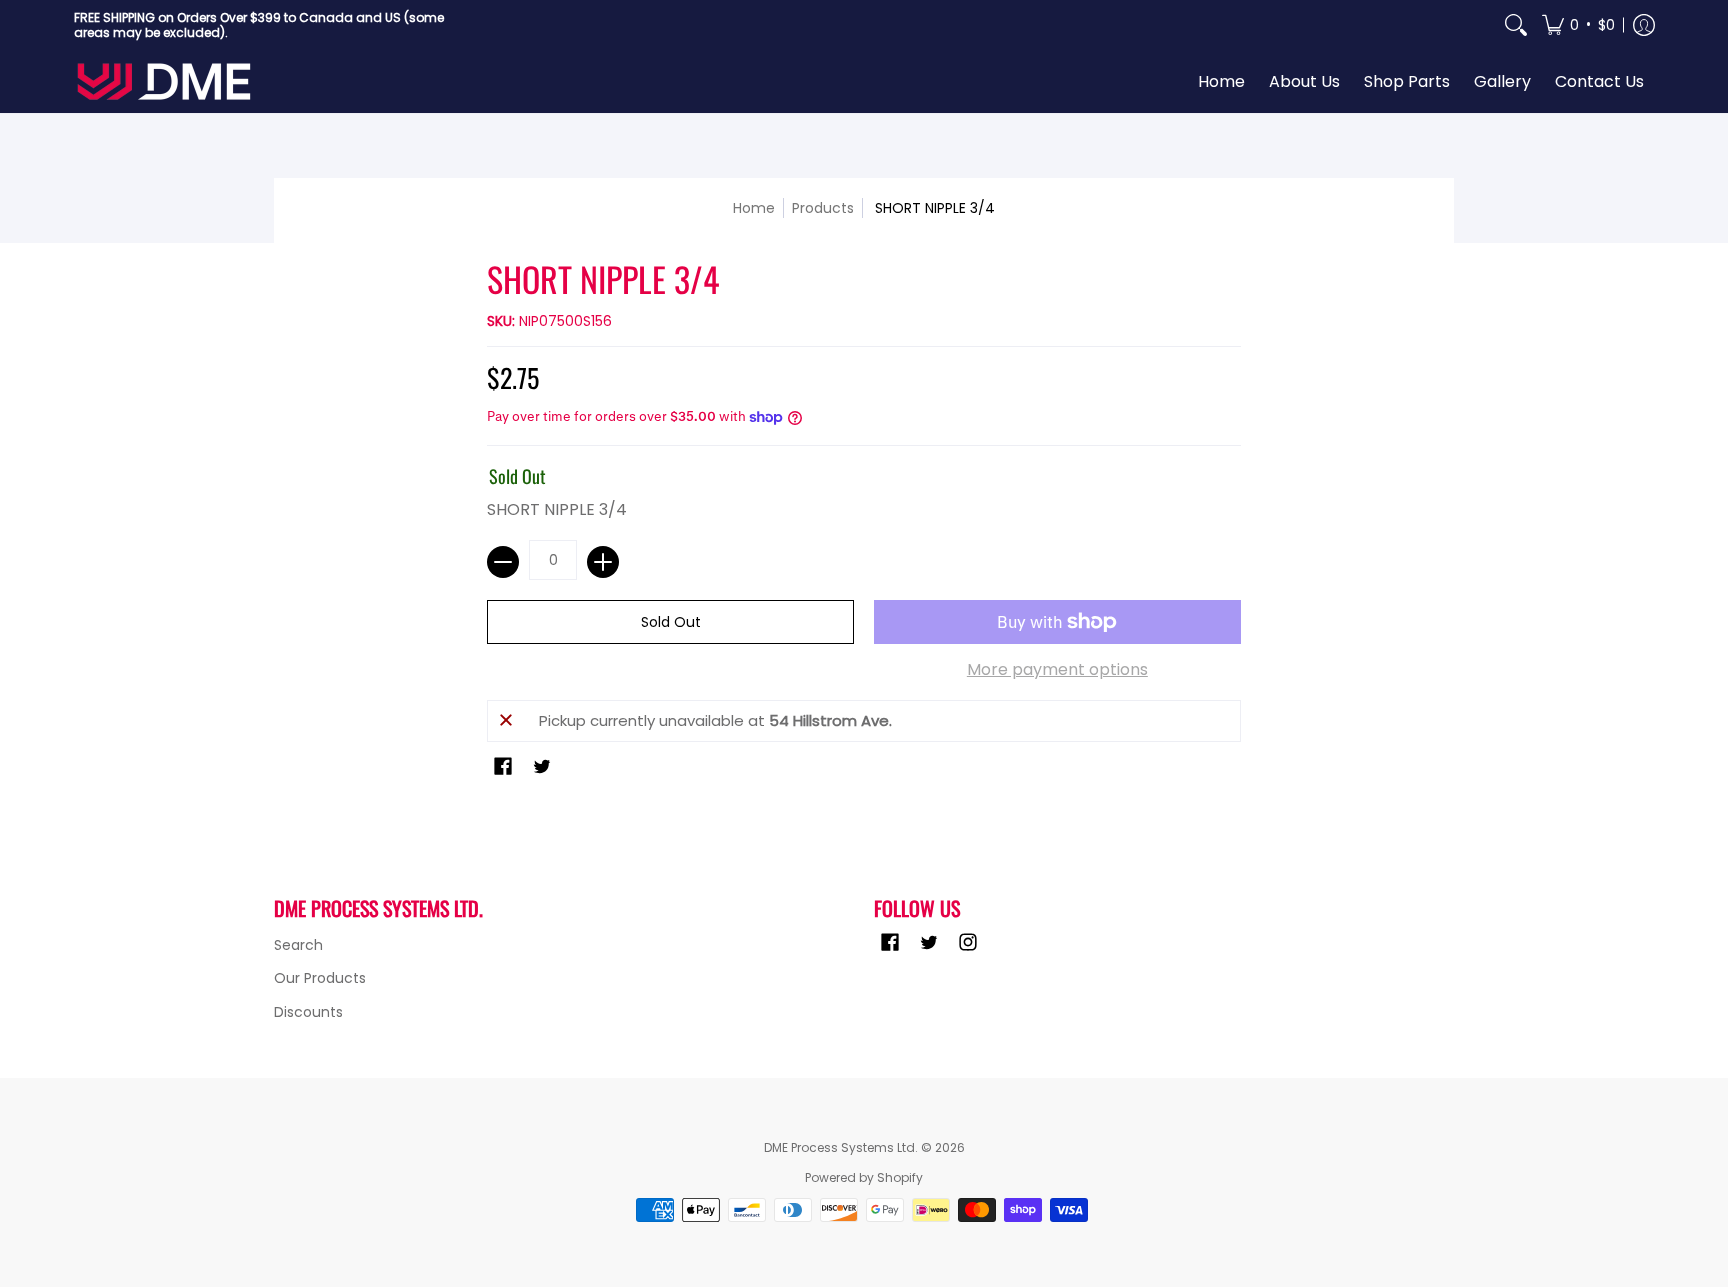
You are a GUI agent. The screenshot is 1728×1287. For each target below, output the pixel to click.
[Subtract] (503, 562)
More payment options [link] (1057, 670)
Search (298, 945)
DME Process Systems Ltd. (841, 1147)
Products (823, 208)
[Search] (1516, 25)
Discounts (308, 1012)
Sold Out (671, 622)
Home (754, 208)
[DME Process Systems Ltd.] (164, 81)
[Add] (603, 562)
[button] (1578, 25)
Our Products (320, 978)
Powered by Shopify (864, 1177)
